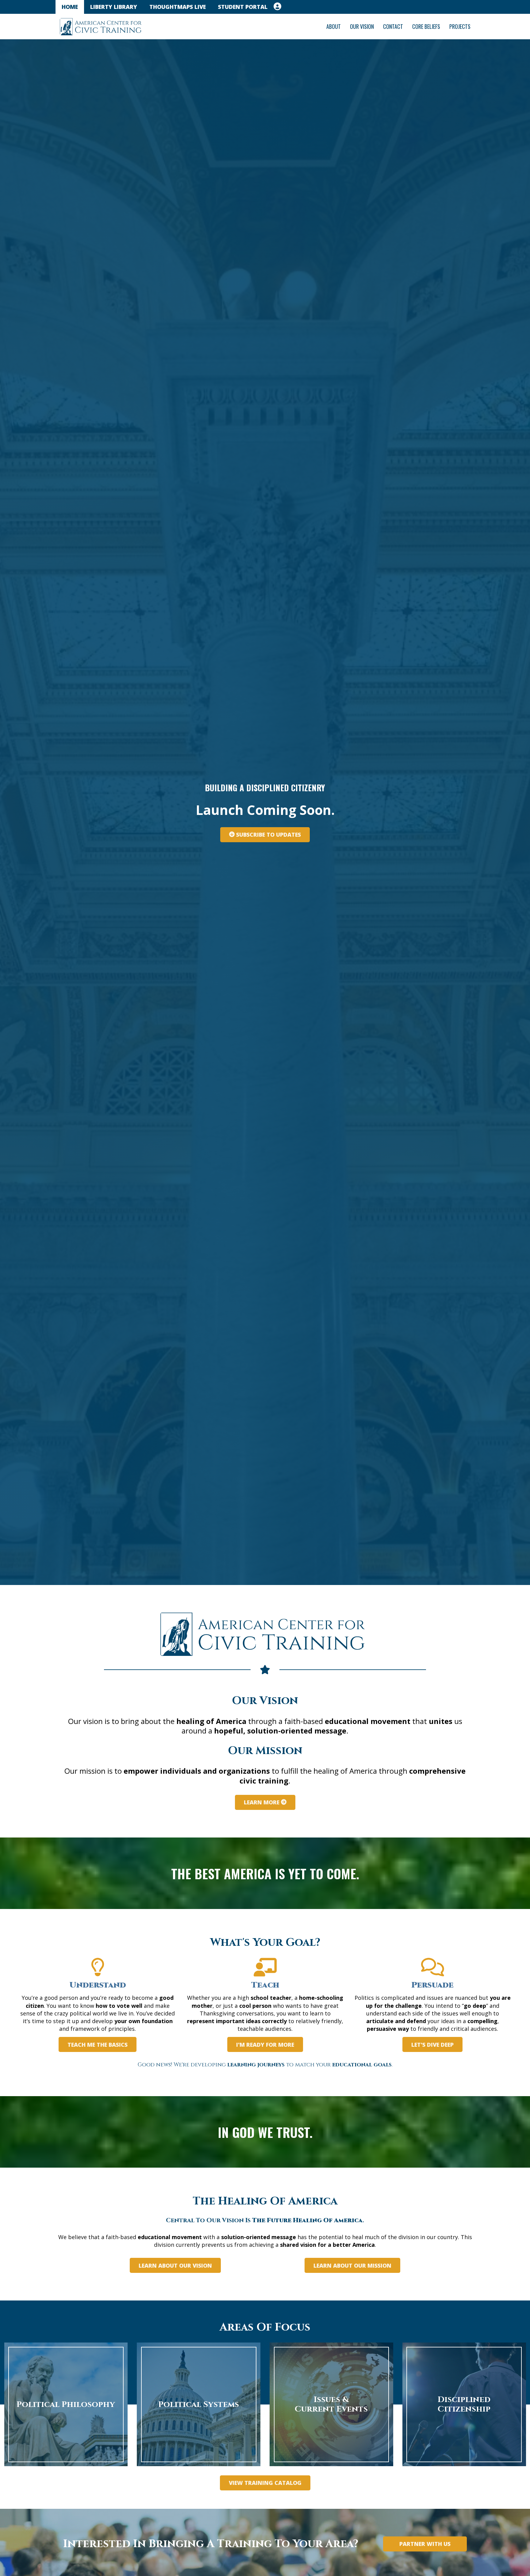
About (334, 26)
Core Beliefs (426, 26)
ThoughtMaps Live (178, 7)
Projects (460, 26)
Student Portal (243, 7)
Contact (393, 26)
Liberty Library (114, 7)
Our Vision (362, 26)
